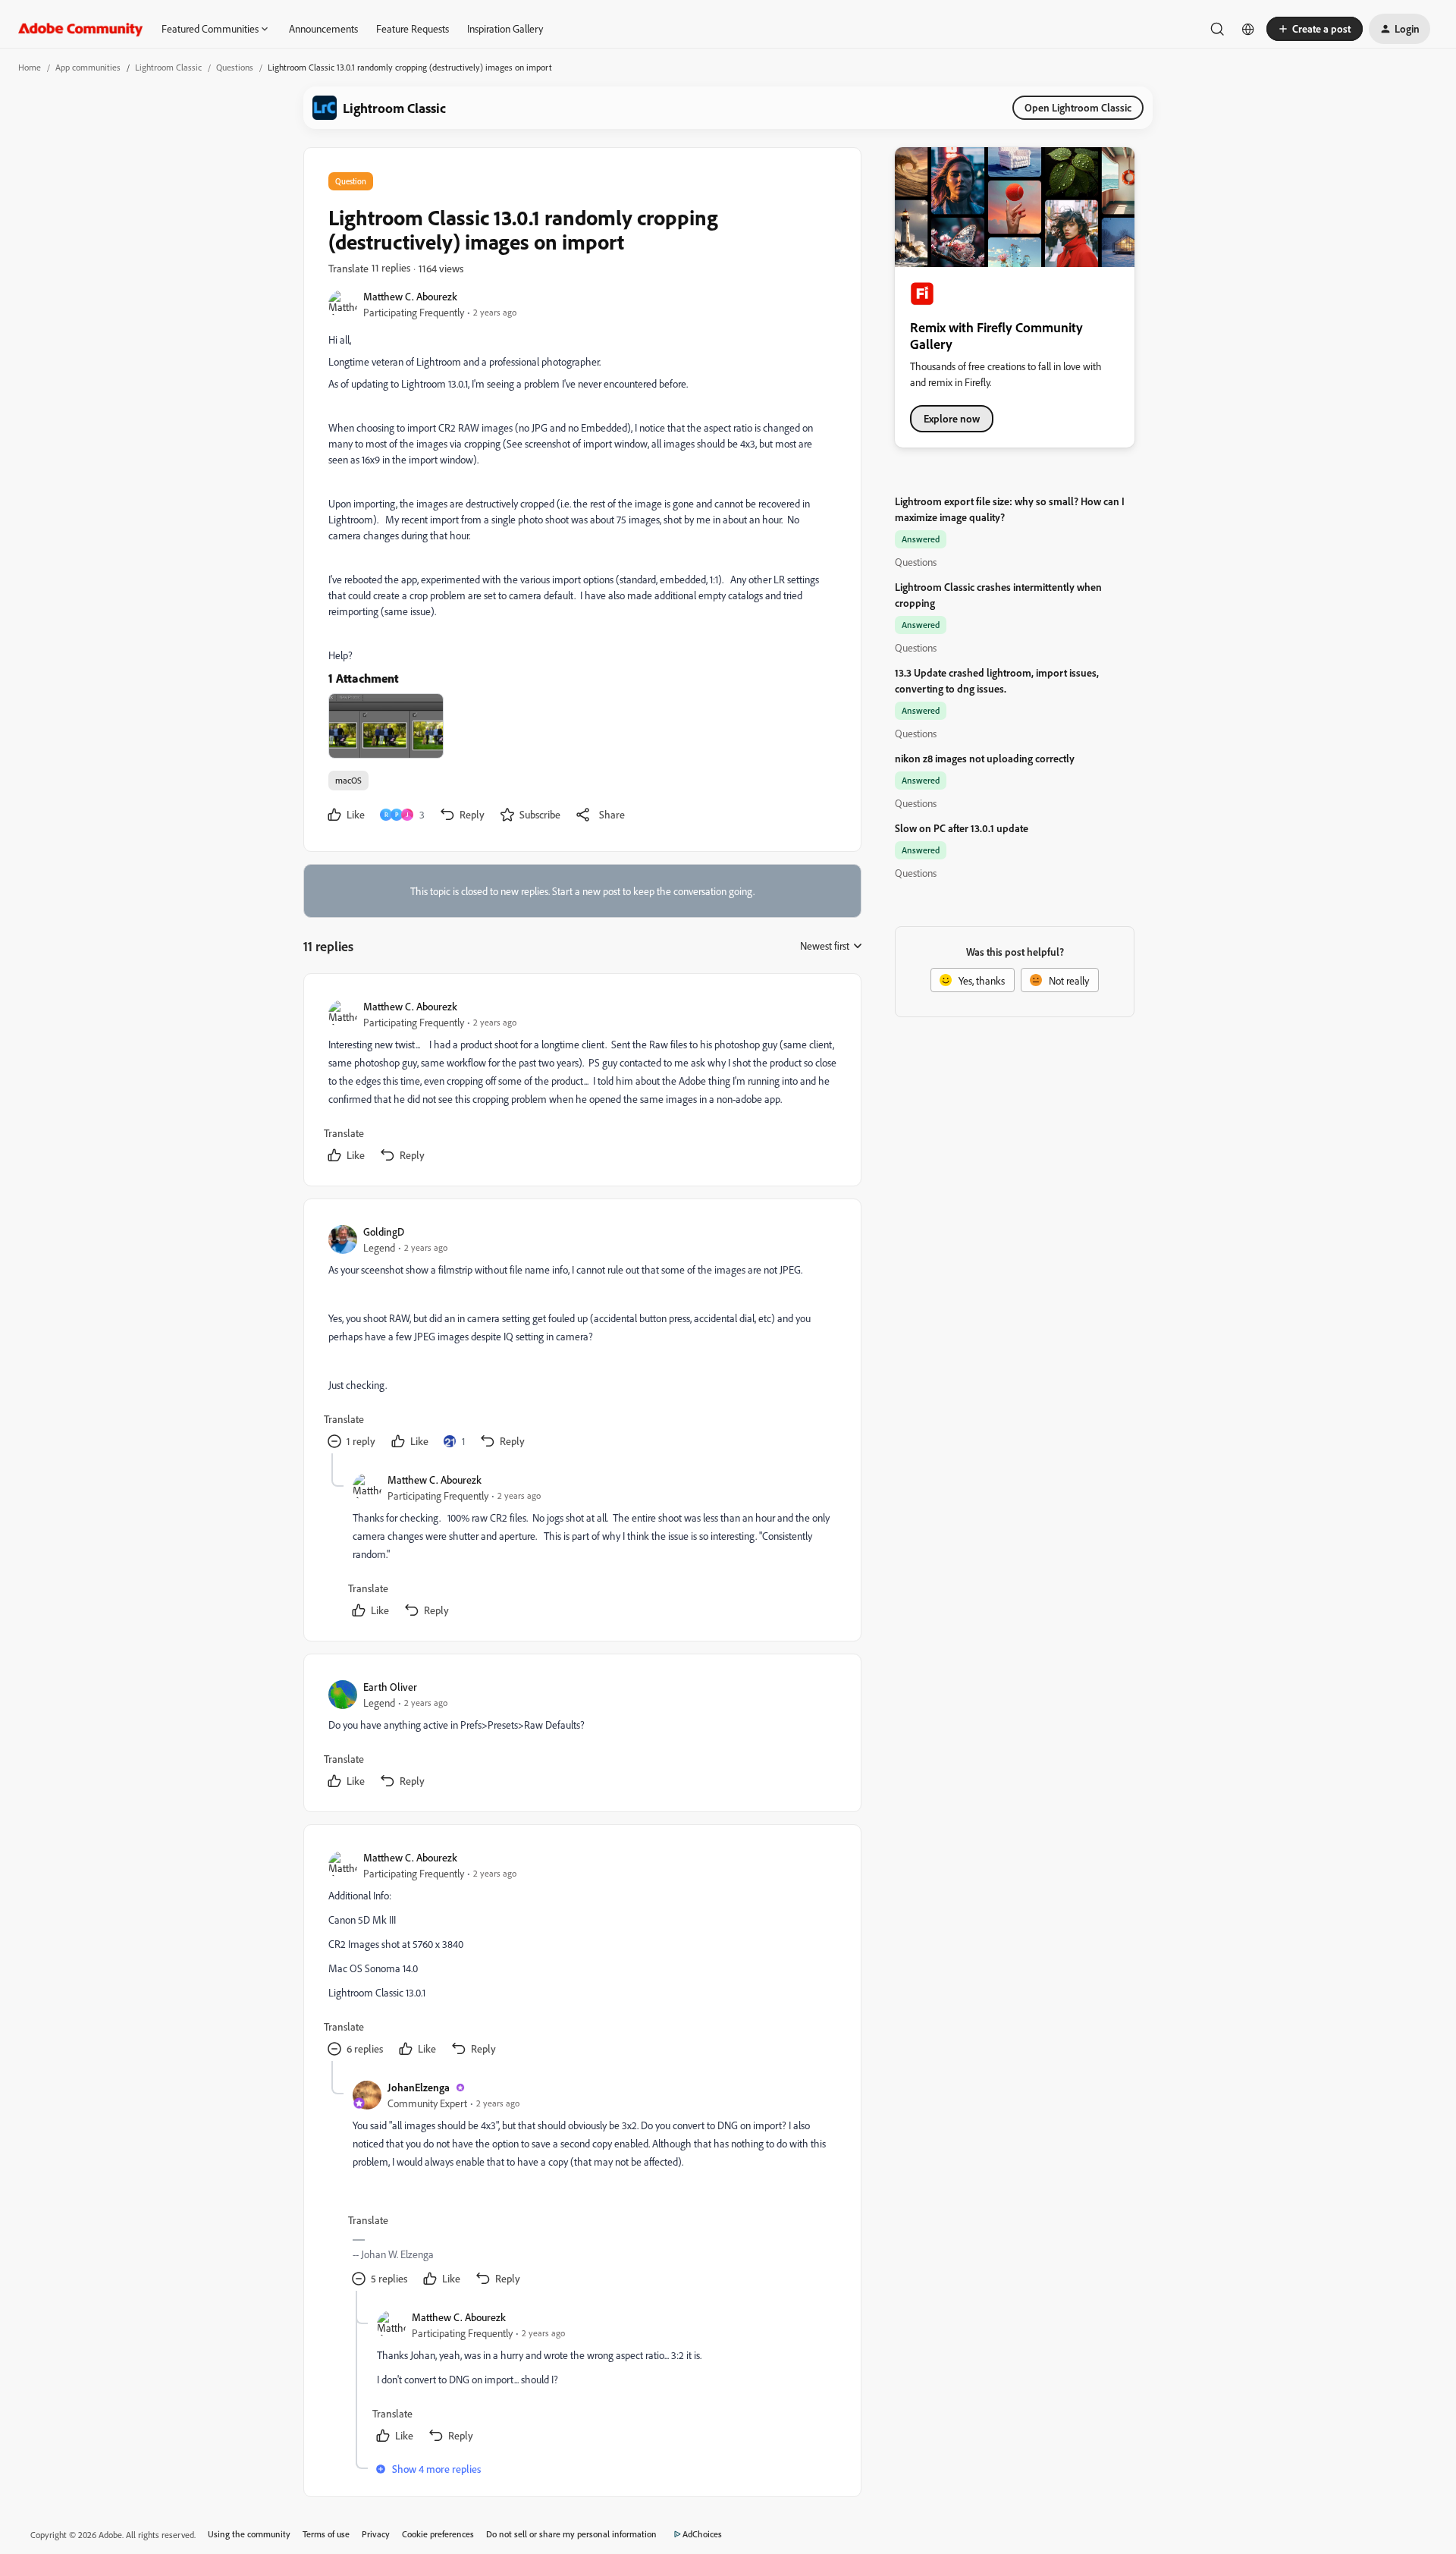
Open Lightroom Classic (1078, 107)
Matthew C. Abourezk (410, 296)
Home (30, 67)
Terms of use (326, 2534)
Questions (235, 67)
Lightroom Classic (168, 67)
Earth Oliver (390, 1687)
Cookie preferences (438, 2534)
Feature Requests (413, 28)
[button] (1315, 29)
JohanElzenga (419, 2087)
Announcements (323, 28)
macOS (348, 780)
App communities (88, 67)
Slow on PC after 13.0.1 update (962, 828)
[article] (582, 1083)
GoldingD (384, 1231)
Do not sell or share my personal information (571, 2534)
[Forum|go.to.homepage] (81, 29)
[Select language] (1248, 29)
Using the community (249, 2534)
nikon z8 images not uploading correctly (985, 758)
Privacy (376, 2534)
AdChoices (702, 2534)
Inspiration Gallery (505, 28)
